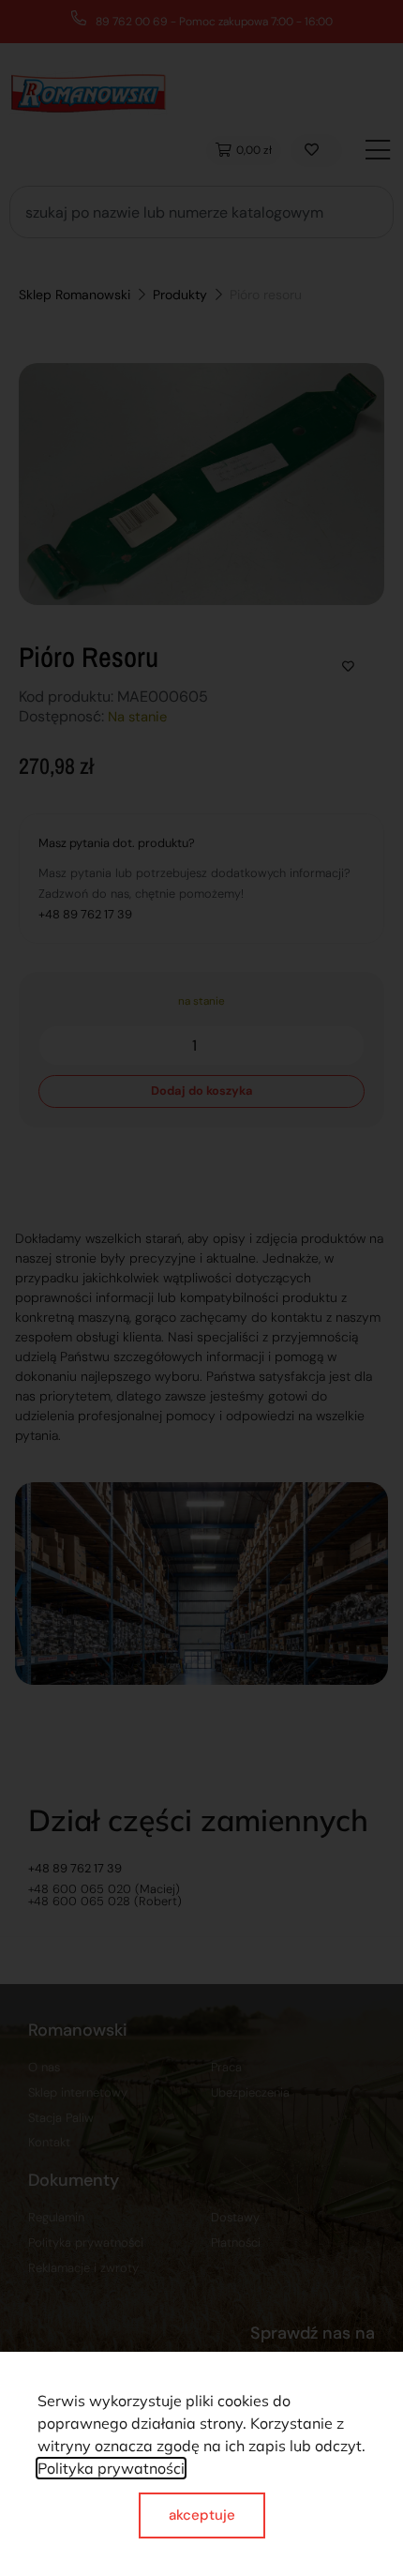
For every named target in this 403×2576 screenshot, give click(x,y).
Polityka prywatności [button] (111, 2468)
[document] (201, 1288)
